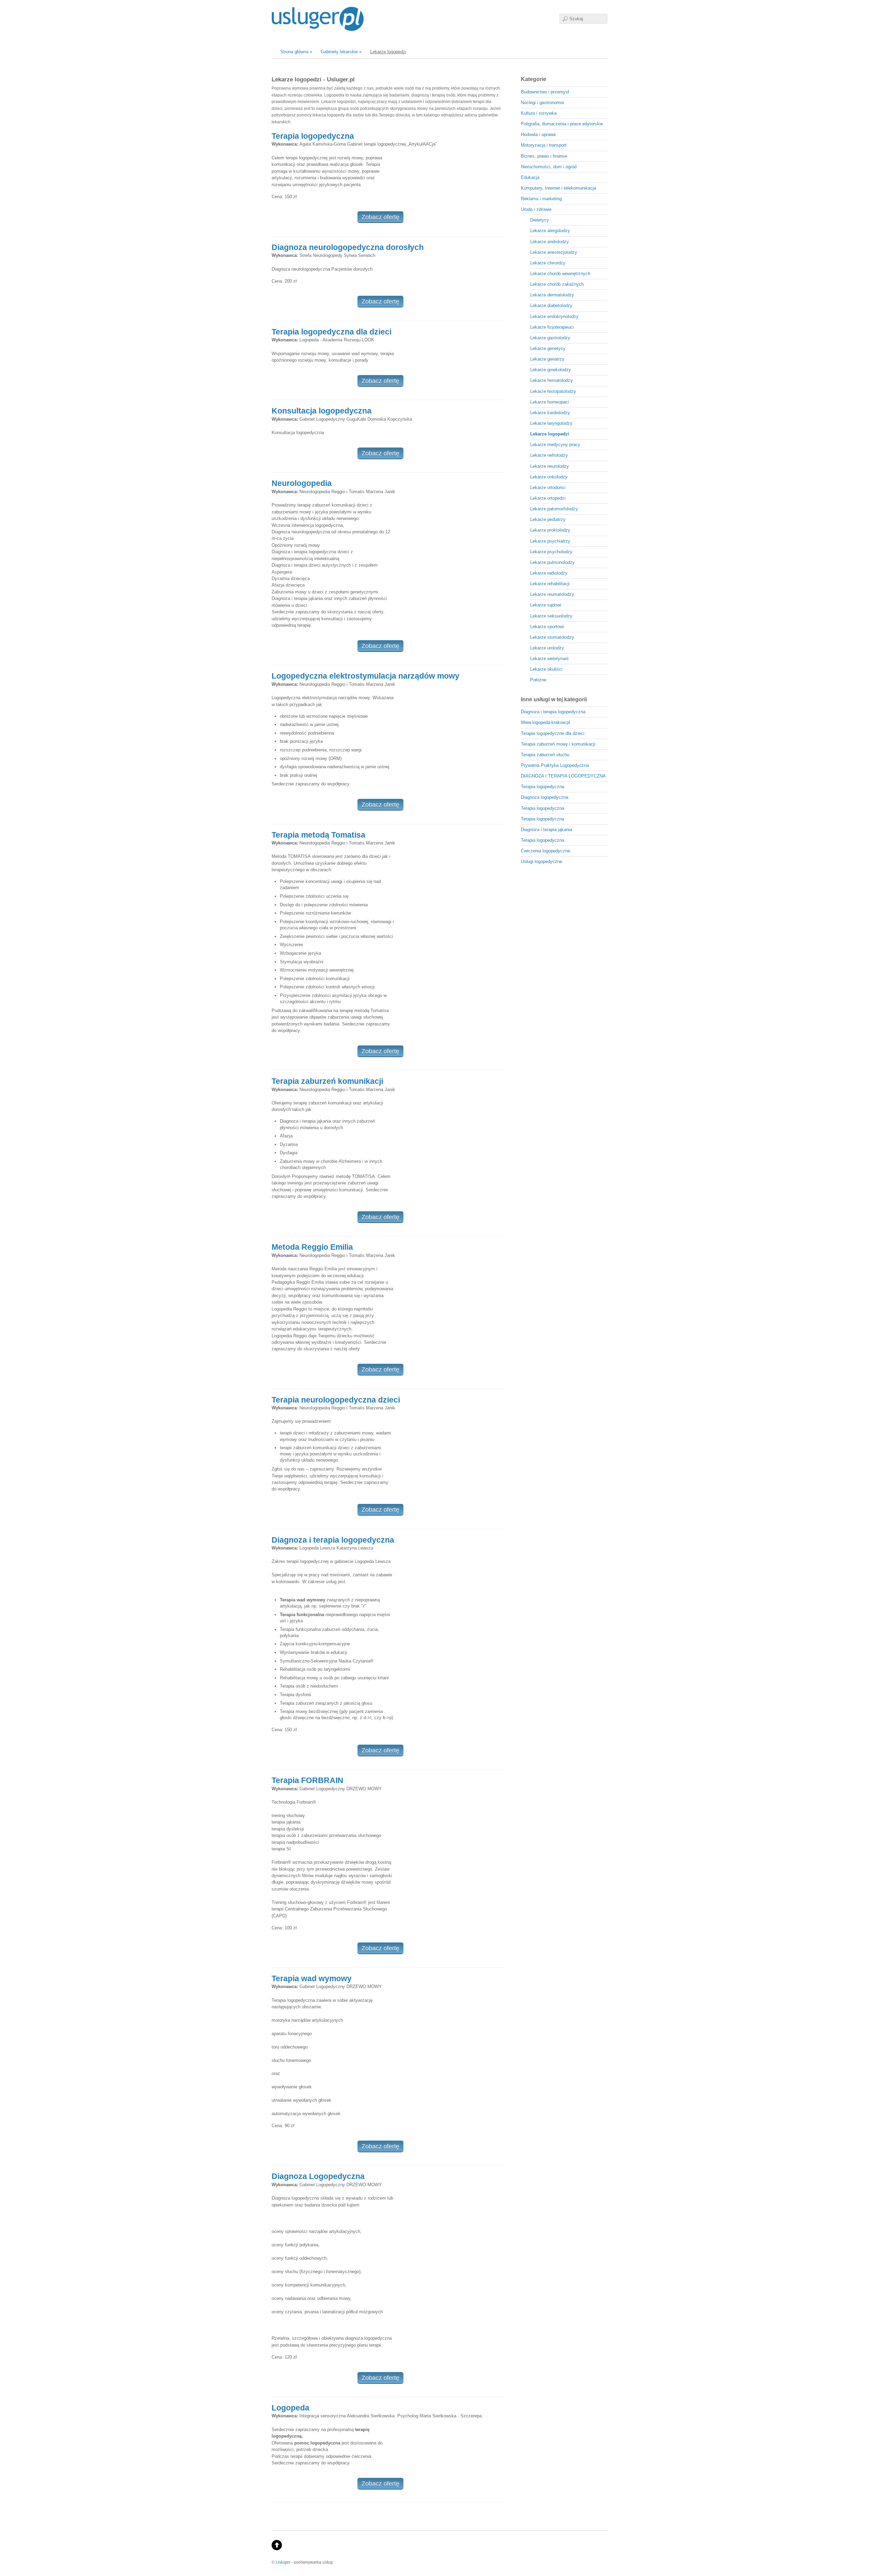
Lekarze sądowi (546, 605)
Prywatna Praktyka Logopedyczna (555, 765)
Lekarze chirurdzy (548, 263)
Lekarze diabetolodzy (551, 305)
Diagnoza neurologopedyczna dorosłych (348, 247)
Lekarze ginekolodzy (551, 370)
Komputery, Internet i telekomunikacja (558, 188)
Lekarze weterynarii (549, 659)
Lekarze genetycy (548, 348)
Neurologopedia (302, 483)
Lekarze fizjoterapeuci (552, 327)
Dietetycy (540, 220)
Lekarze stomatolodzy (552, 637)
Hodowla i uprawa (538, 134)
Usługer (283, 2562)
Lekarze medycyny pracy (555, 445)
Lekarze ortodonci (548, 487)
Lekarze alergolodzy (550, 231)
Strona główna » (296, 52)
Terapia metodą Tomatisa (318, 835)
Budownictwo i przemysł (545, 92)
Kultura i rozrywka (539, 113)
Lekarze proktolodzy (550, 530)
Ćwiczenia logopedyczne (545, 851)
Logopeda (290, 2408)
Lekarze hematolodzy (551, 380)
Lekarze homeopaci (550, 402)
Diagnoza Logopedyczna (318, 2176)
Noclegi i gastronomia (542, 103)
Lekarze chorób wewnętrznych (560, 274)
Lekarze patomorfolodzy (554, 509)
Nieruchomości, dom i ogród (549, 167)
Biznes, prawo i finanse (544, 156)
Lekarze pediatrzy (548, 519)
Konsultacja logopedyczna (322, 411)
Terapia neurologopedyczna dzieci (336, 1400)
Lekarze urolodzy (547, 648)
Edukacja (530, 177)
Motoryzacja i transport (544, 145)
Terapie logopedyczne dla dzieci (553, 733)
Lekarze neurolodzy (550, 466)
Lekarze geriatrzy (547, 359)
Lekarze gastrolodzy (550, 338)
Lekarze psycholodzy (551, 552)
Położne (538, 680)
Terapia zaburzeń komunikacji (327, 1081)
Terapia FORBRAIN (307, 1780)
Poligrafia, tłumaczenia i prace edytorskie (562, 124)
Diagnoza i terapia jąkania (546, 830)
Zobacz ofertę (380, 217)
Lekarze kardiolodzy (550, 413)
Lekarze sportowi (547, 627)
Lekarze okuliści (546, 669)
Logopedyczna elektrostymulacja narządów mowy (366, 676)
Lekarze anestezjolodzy (554, 252)
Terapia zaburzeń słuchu (545, 755)
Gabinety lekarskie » (341, 52)
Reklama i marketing (541, 199)
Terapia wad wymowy (312, 1978)
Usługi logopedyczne (541, 861)
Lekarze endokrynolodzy (554, 316)
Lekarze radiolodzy (549, 573)
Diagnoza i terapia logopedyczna (333, 1540)
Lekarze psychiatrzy (550, 541)
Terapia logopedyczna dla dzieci (332, 332)
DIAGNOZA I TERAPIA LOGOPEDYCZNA (563, 776)
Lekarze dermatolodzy (552, 295)
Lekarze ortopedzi (548, 498)
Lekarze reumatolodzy (552, 594)
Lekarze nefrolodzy (549, 455)
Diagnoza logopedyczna (545, 797)
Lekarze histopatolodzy (553, 391)
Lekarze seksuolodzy (551, 616)
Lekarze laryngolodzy (551, 423)
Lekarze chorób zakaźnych (557, 284)
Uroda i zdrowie (536, 209)
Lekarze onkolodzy (549, 477)
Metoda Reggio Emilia (312, 1247)
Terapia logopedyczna (313, 136)
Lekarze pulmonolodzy (552, 562)
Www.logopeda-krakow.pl (545, 722)
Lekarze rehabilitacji (550, 584)
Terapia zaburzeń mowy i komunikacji (558, 744)
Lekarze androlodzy (550, 242)
